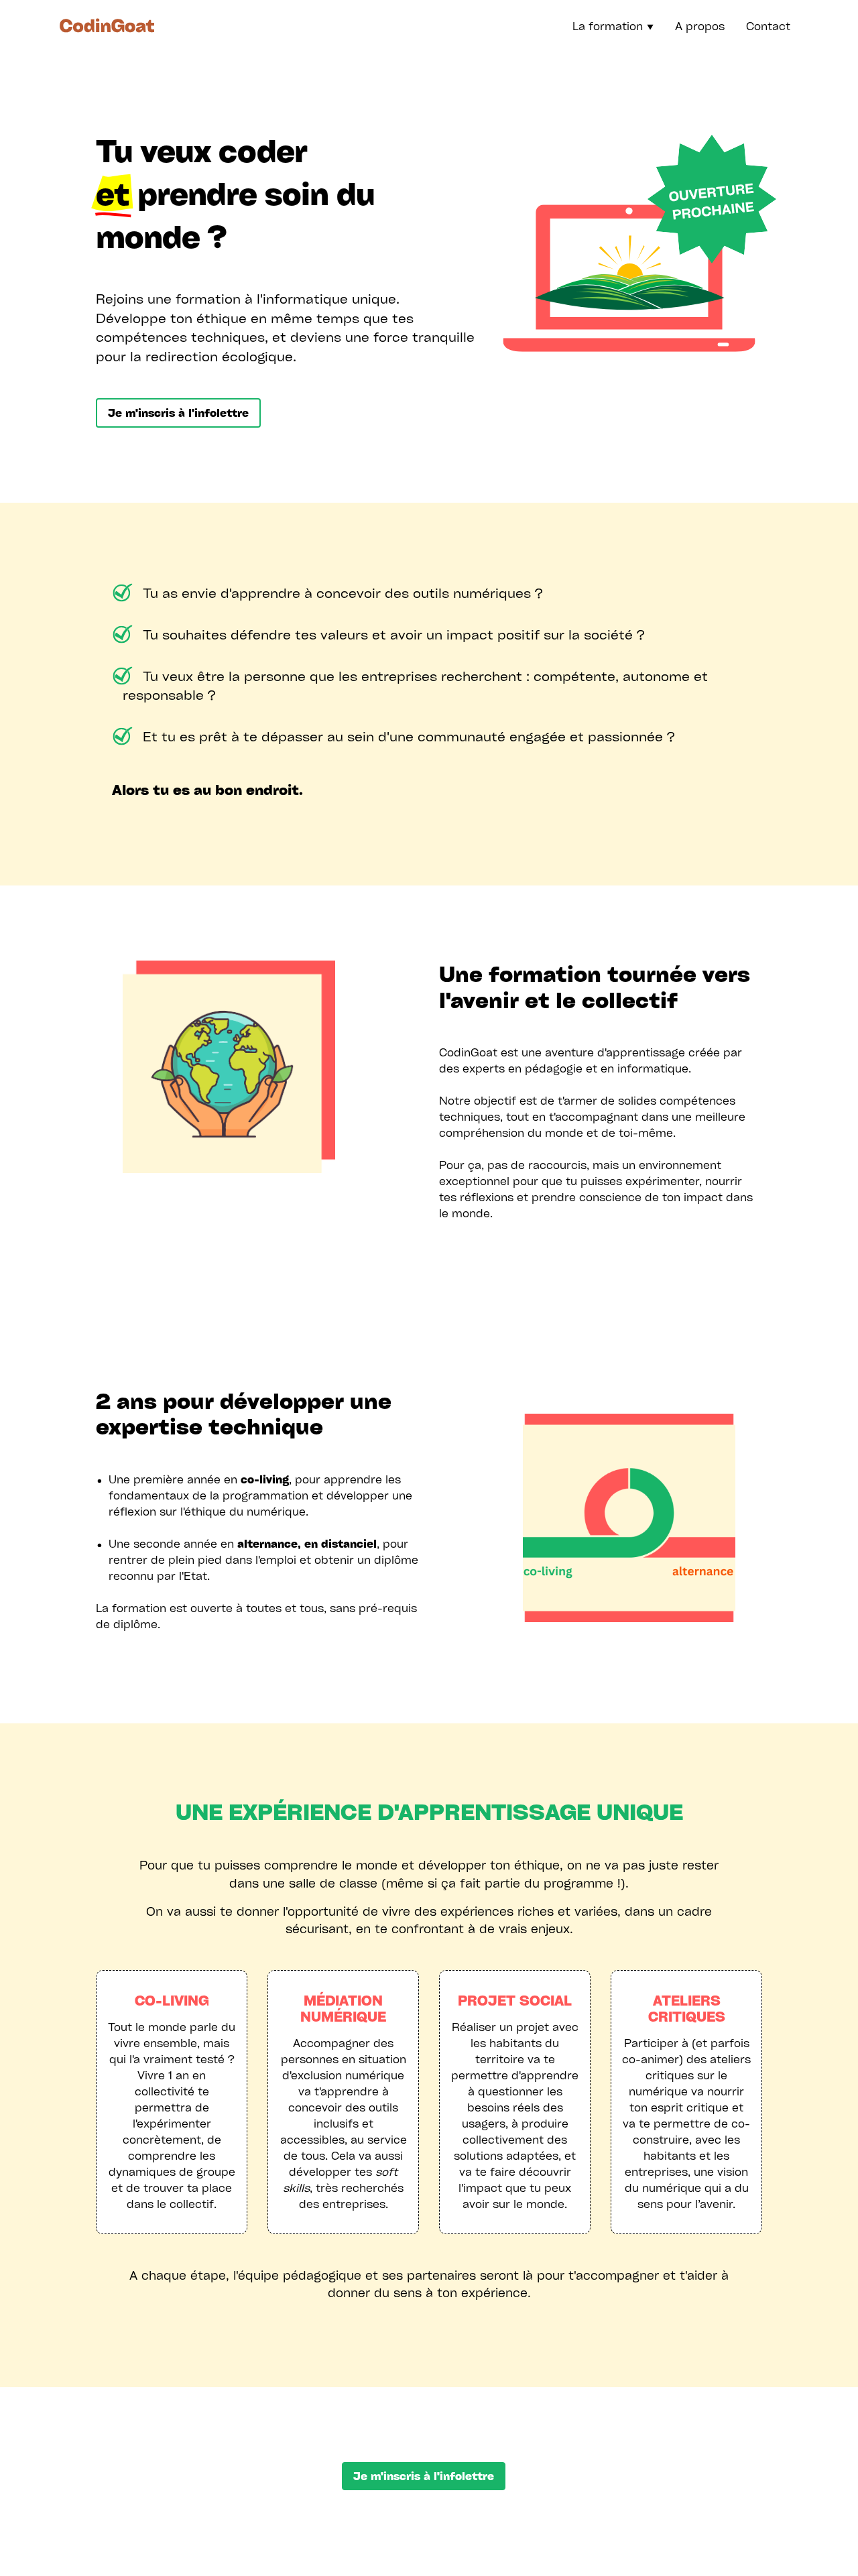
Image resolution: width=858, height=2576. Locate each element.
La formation (613, 26)
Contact (768, 26)
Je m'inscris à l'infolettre (178, 413)
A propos (700, 26)
